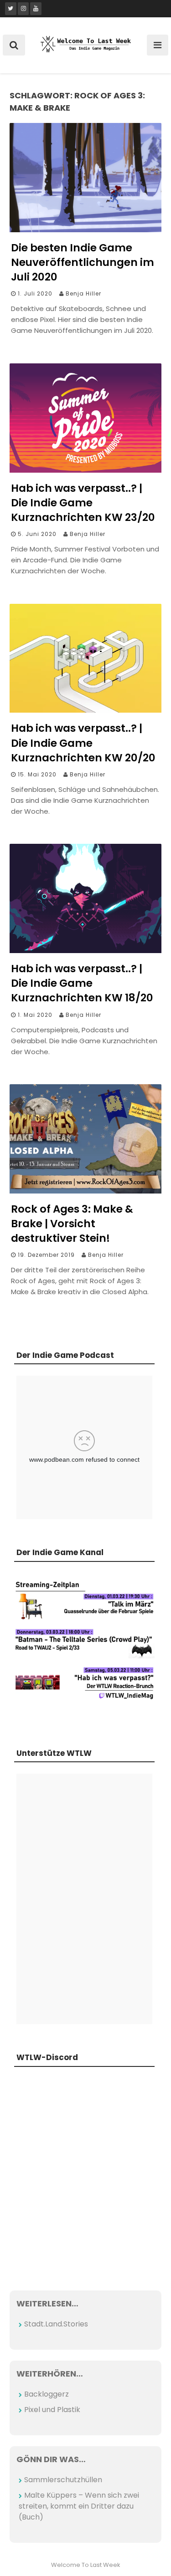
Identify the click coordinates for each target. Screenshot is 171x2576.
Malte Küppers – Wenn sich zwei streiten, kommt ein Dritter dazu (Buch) (79, 2506)
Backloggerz (47, 2394)
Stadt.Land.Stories (56, 2324)
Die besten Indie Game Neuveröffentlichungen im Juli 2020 (83, 262)
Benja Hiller (83, 293)
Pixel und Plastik (52, 2410)
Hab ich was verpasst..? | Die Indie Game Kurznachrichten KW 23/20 (83, 503)
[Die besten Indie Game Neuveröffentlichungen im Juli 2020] (85, 230)
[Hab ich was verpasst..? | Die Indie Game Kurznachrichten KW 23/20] (85, 470)
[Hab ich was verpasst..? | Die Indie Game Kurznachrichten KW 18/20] (85, 951)
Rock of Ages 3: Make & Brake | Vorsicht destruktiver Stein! (72, 1224)
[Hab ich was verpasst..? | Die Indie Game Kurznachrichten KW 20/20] (85, 710)
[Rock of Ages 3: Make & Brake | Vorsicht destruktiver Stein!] (85, 1191)
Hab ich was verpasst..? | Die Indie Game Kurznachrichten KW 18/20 (82, 983)
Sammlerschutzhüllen (63, 2480)
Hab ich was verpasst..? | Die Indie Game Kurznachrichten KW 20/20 (83, 743)
